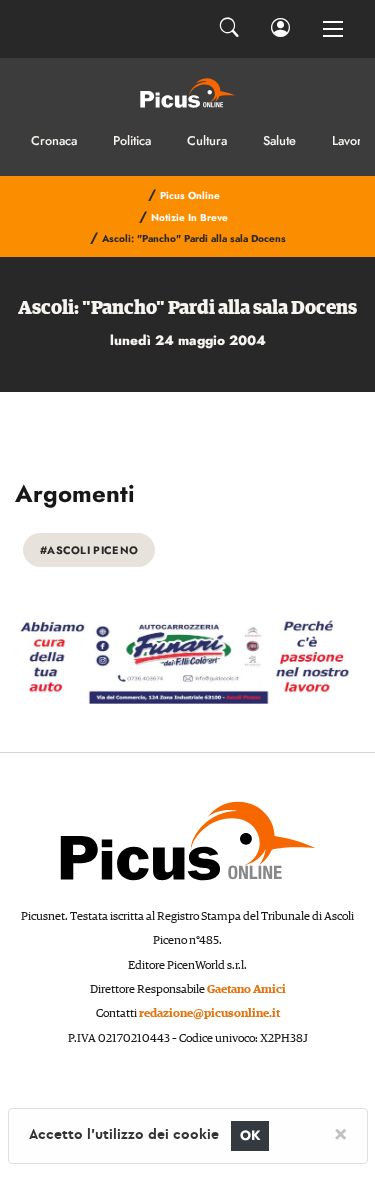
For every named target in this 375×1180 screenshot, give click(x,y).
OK (250, 1135)
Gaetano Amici (246, 989)
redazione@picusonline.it (209, 1013)
